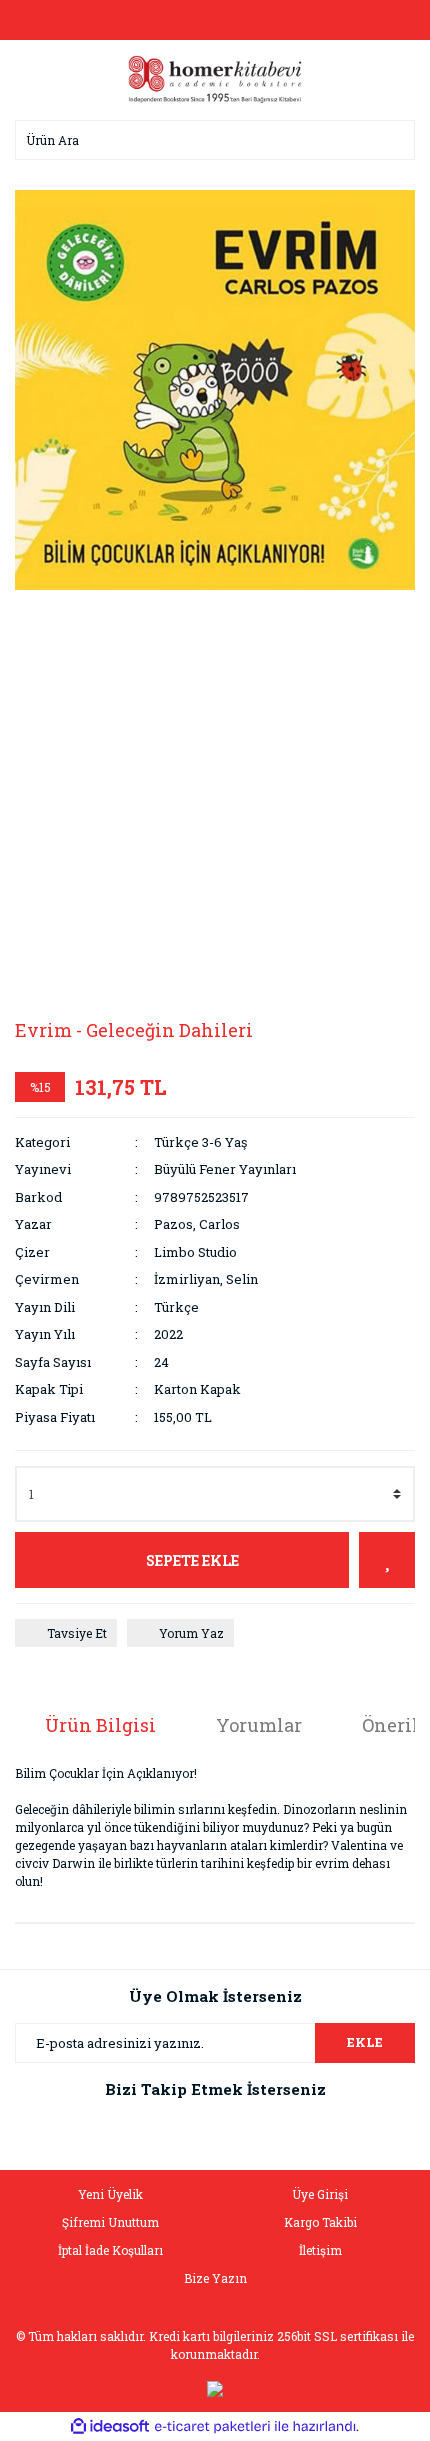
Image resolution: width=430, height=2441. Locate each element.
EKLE (365, 2042)
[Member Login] (215, 20)
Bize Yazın (215, 2278)
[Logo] (215, 78)
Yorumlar (259, 1725)
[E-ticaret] (212, 2427)
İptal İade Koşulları (110, 2250)
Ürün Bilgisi (100, 1725)
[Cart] (395, 20)
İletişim (320, 2250)
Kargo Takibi (320, 2222)
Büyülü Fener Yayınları (225, 1169)
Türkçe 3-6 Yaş (200, 1142)
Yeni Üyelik (110, 2194)
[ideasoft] (110, 2426)
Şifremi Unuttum (110, 2222)
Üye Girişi (320, 2194)
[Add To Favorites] (387, 1560)
